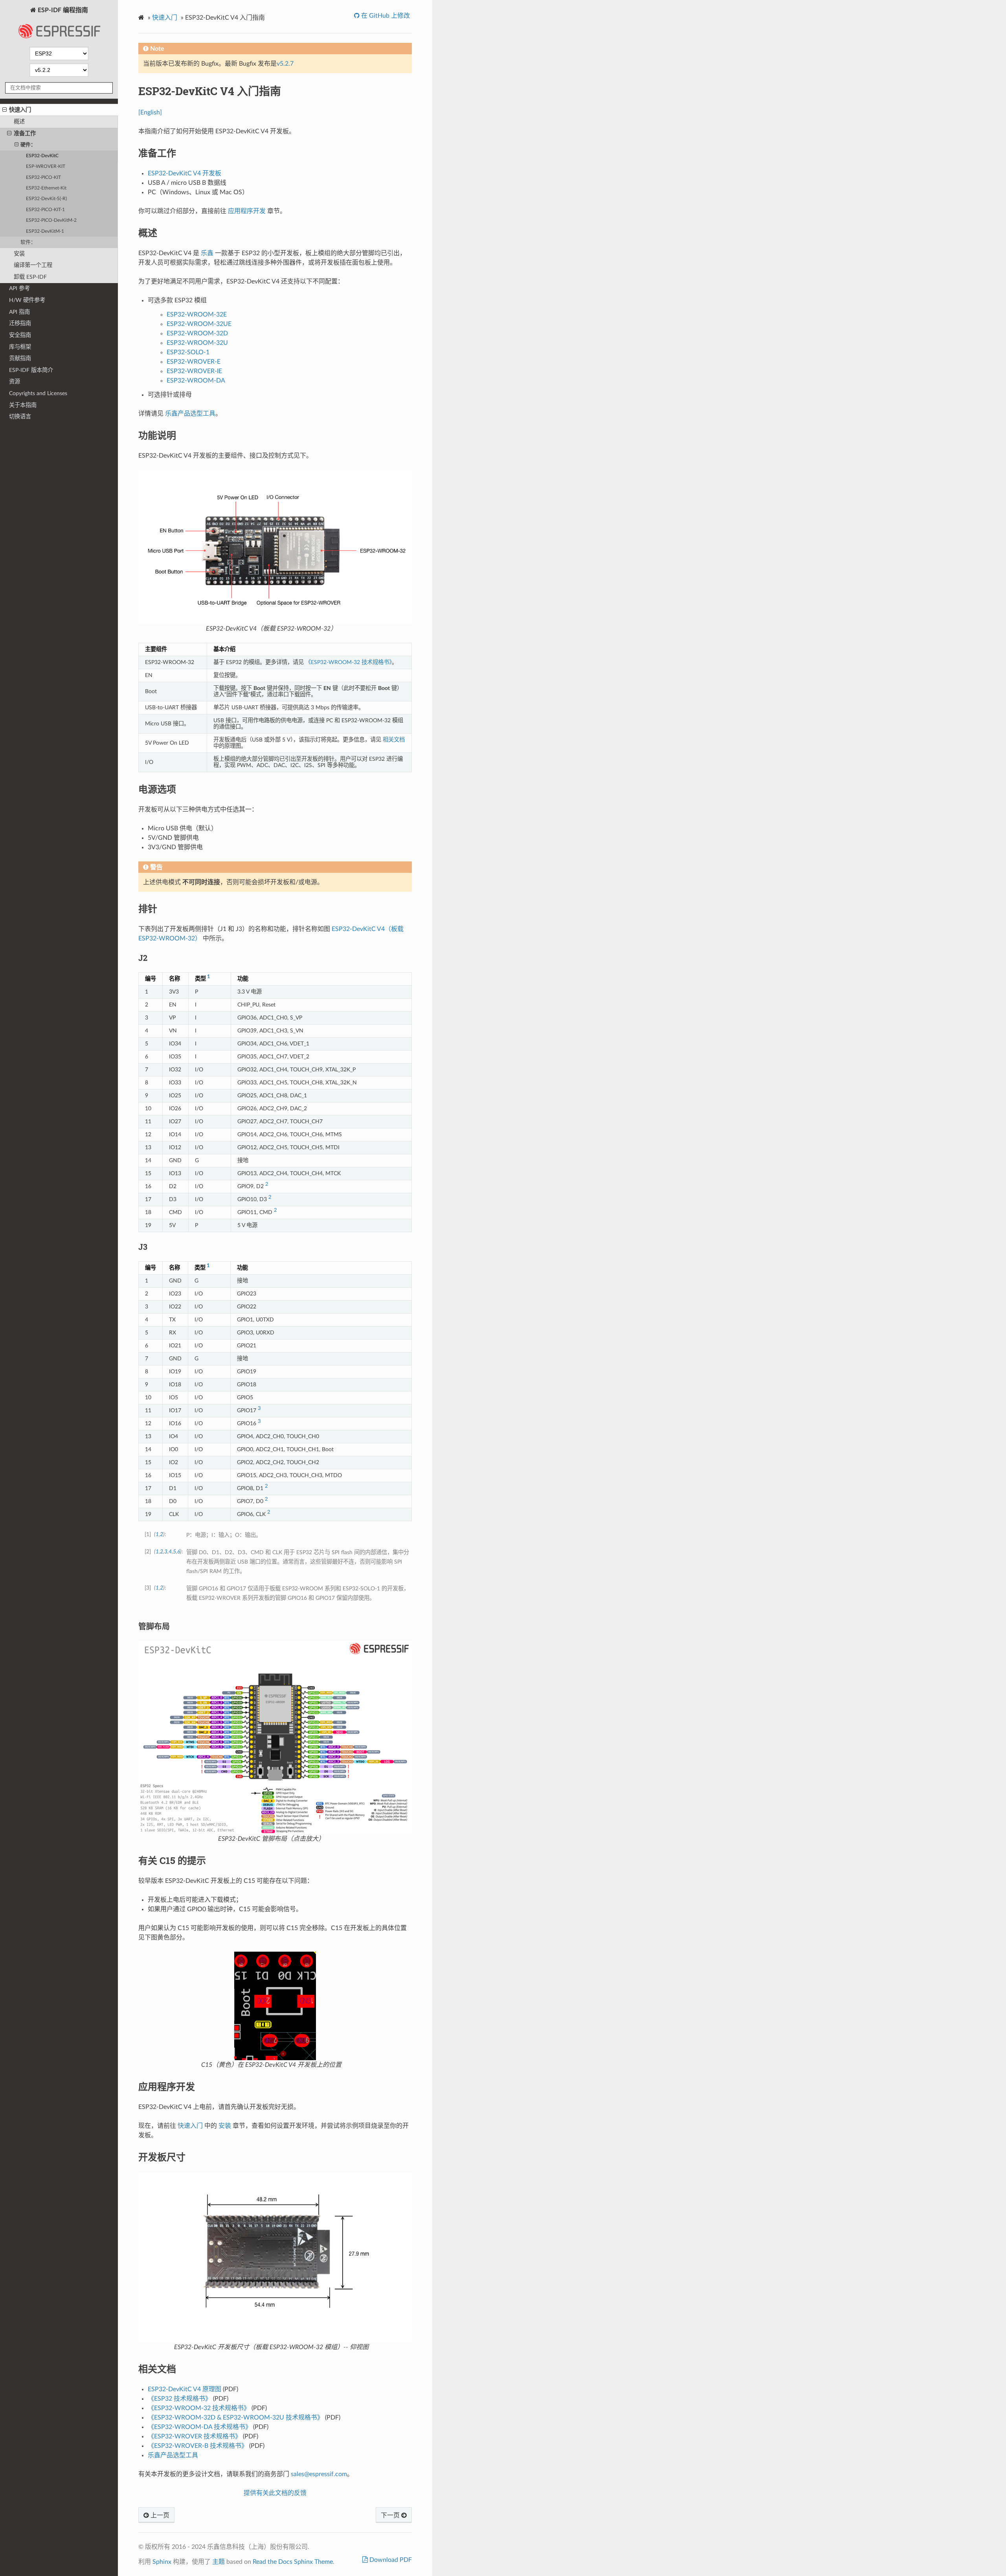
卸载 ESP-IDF (30, 277)
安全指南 (20, 335)
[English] (150, 112)
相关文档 (394, 740)
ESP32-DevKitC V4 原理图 (184, 2389)
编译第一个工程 (33, 265)
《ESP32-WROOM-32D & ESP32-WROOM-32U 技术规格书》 (236, 2418)
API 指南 (19, 312)
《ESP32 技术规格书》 (180, 2399)
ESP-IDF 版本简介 (31, 370)
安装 (19, 254)
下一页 (391, 2515)
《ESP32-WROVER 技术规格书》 (195, 2436)
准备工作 (25, 133)
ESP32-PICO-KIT (43, 178)
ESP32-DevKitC (42, 156)
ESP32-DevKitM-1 (45, 231)
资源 (15, 382)
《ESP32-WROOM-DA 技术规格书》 (200, 2427)
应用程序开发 (247, 211)
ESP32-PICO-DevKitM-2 (51, 220)
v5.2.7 (285, 64)
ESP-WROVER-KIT (46, 167)
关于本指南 (23, 405)
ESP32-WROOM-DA (196, 381)
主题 (218, 2562)
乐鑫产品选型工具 (190, 414)
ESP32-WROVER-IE (194, 371)
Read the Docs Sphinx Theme (293, 2562)
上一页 (159, 2515)
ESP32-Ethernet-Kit (46, 188)
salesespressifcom (319, 2474)
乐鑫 (207, 253)
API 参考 (19, 288)
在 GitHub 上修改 (385, 16)
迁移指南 (20, 323)
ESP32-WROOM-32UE (199, 324)
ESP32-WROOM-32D (197, 333)
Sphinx (162, 2562)
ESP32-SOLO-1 (188, 352)
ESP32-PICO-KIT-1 (45, 210)
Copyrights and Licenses (38, 393)
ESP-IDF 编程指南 (62, 10)
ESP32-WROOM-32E (197, 315)
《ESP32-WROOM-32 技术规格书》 (349, 662)
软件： (28, 242)
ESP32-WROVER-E (194, 362)
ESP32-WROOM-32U (197, 343)
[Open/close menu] (5, 110)
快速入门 (20, 110)
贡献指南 (20, 358)
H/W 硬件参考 (27, 300)
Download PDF (390, 2560)
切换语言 (20, 417)
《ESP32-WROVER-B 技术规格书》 (198, 2446)
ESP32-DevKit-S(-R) (46, 199)
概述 (19, 122)
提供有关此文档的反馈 (275, 2493)
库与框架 (20, 347)
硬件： (28, 145)
